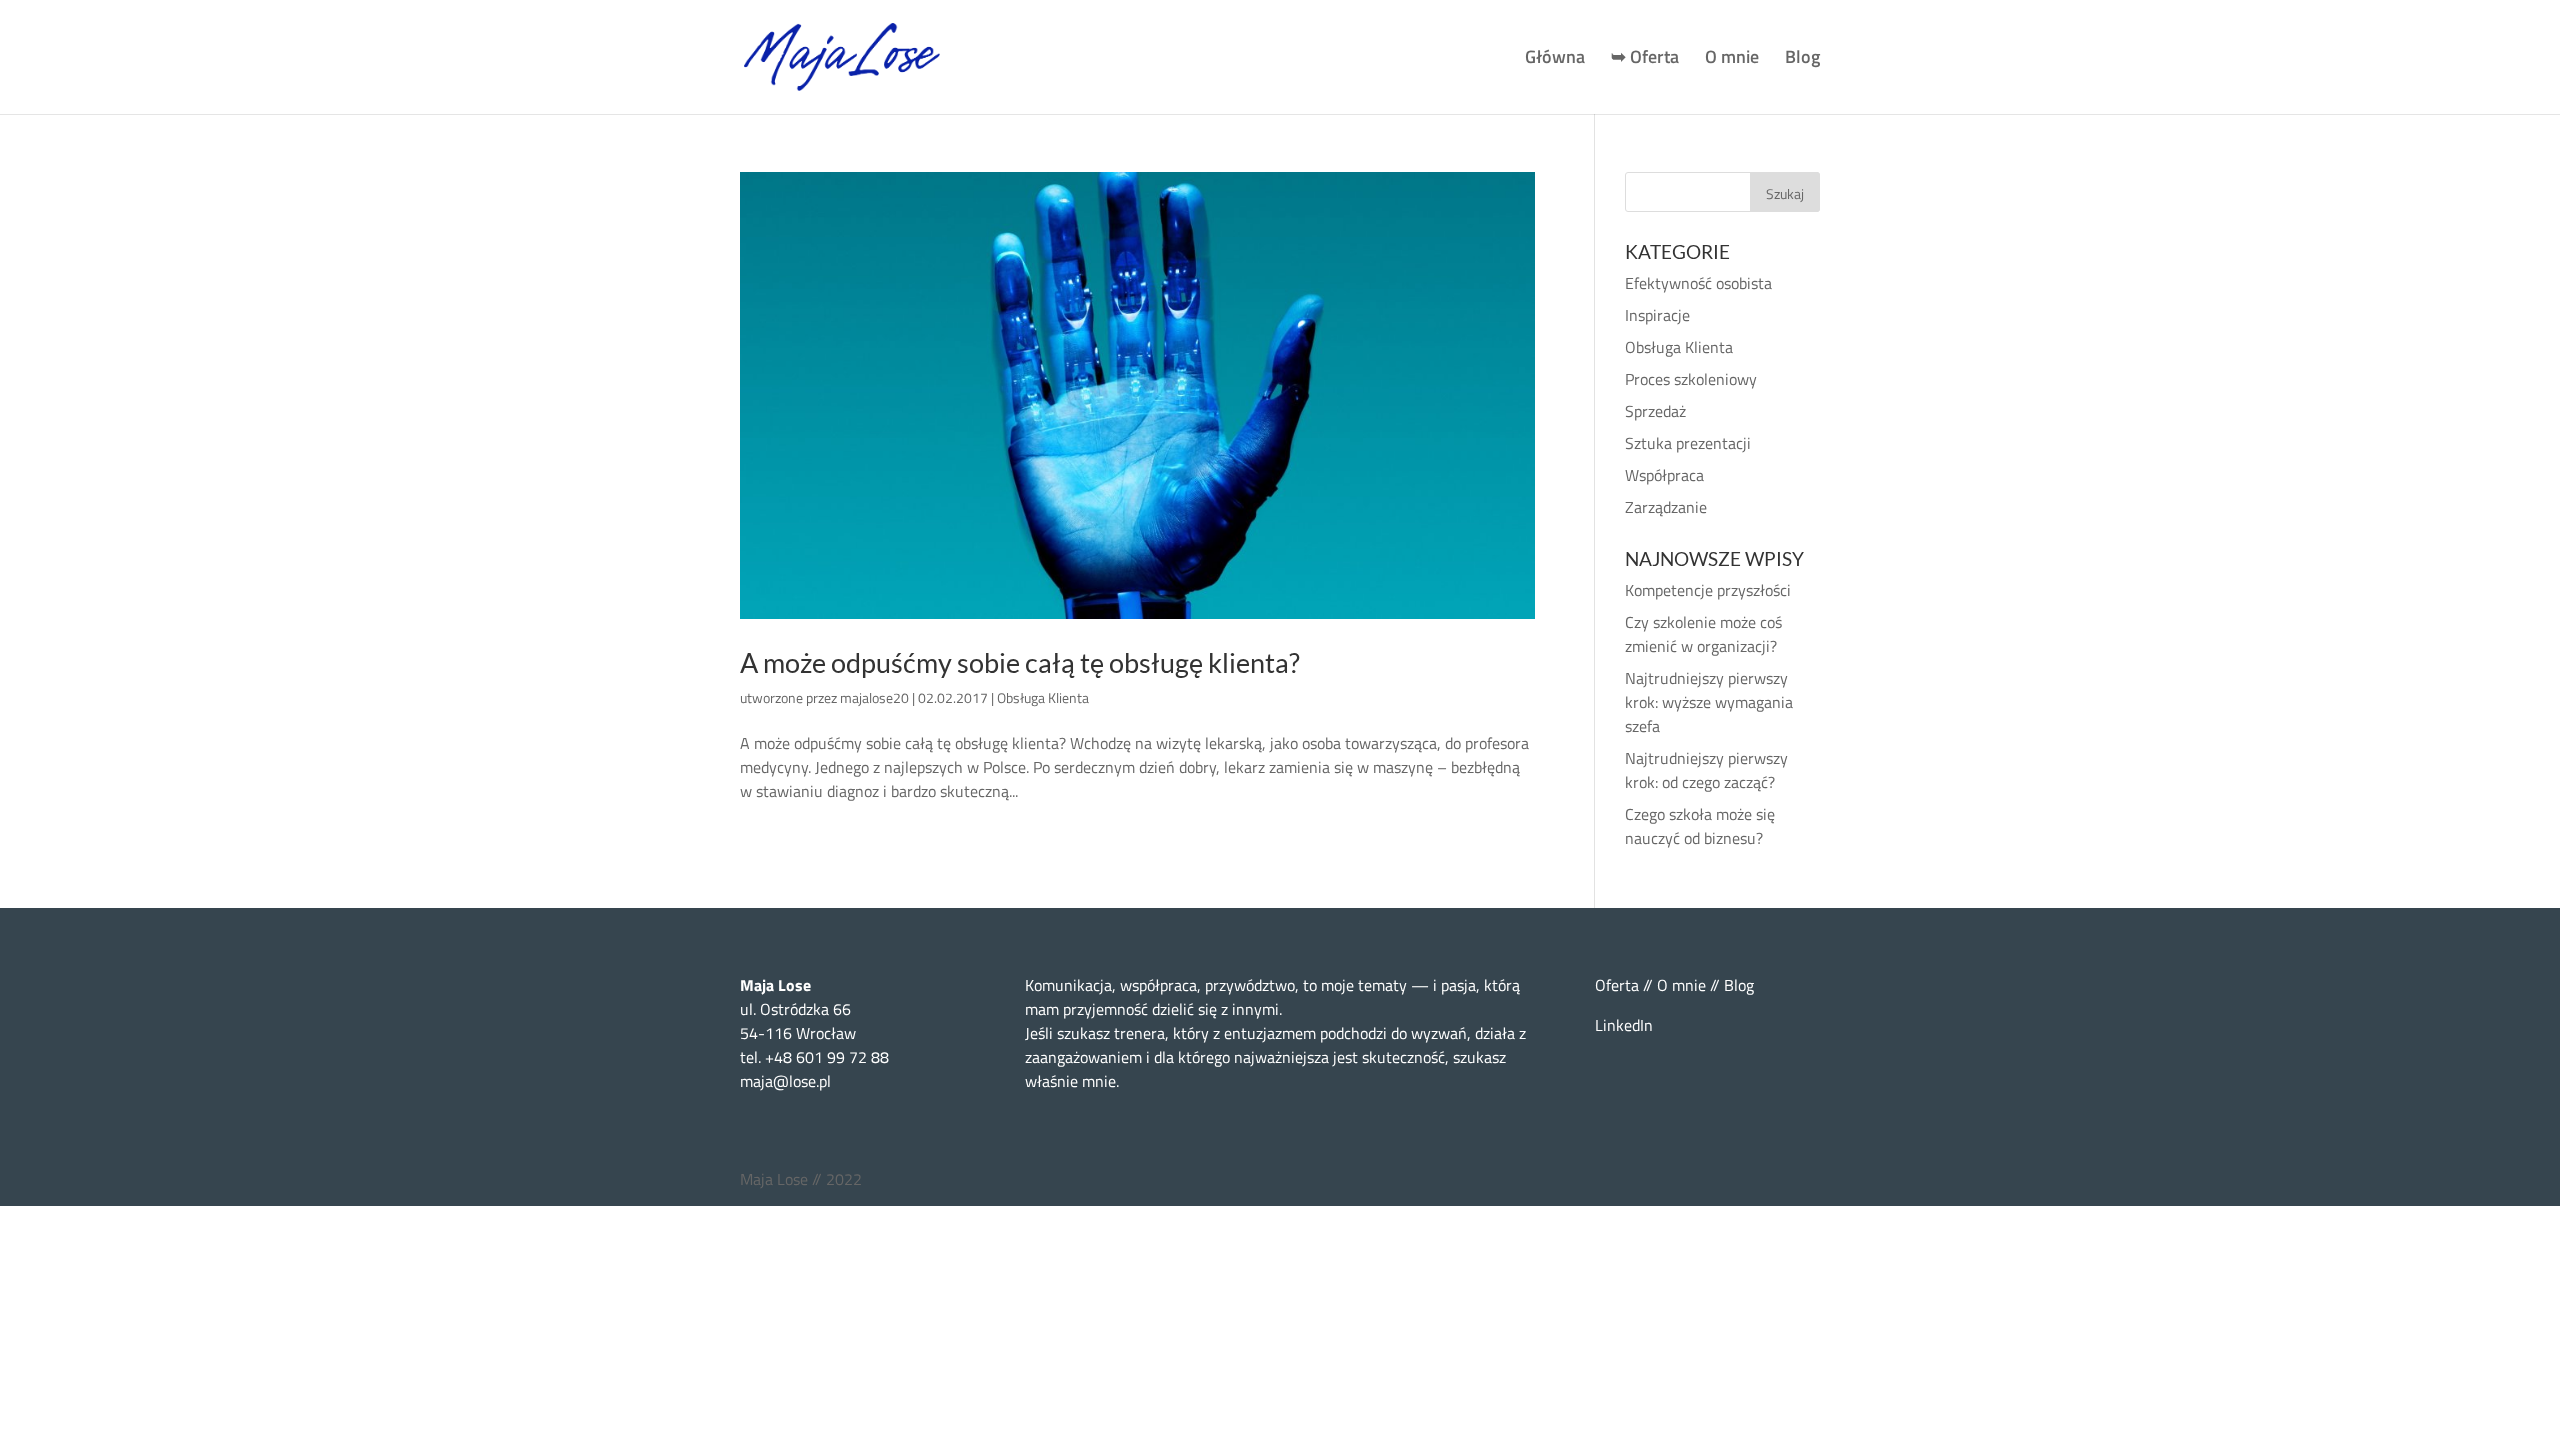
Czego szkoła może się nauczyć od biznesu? (1700, 826)
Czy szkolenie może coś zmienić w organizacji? (1703, 634)
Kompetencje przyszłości (1708, 590)
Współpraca (1664, 475)
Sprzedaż (1655, 411)
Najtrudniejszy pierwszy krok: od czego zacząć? (1706, 770)
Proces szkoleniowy (1691, 379)
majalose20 (874, 697)
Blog (1802, 60)
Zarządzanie (1666, 507)
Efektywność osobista (1698, 283)
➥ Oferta (1645, 60)
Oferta (1617, 985)
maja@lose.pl (785, 1081)
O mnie (1732, 60)
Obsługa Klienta (1043, 697)
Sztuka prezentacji (1688, 443)
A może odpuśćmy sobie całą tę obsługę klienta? (1020, 662)
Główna (1555, 60)
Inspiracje (1657, 315)
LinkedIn (1624, 1025)
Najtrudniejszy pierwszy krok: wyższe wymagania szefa (1709, 702)
